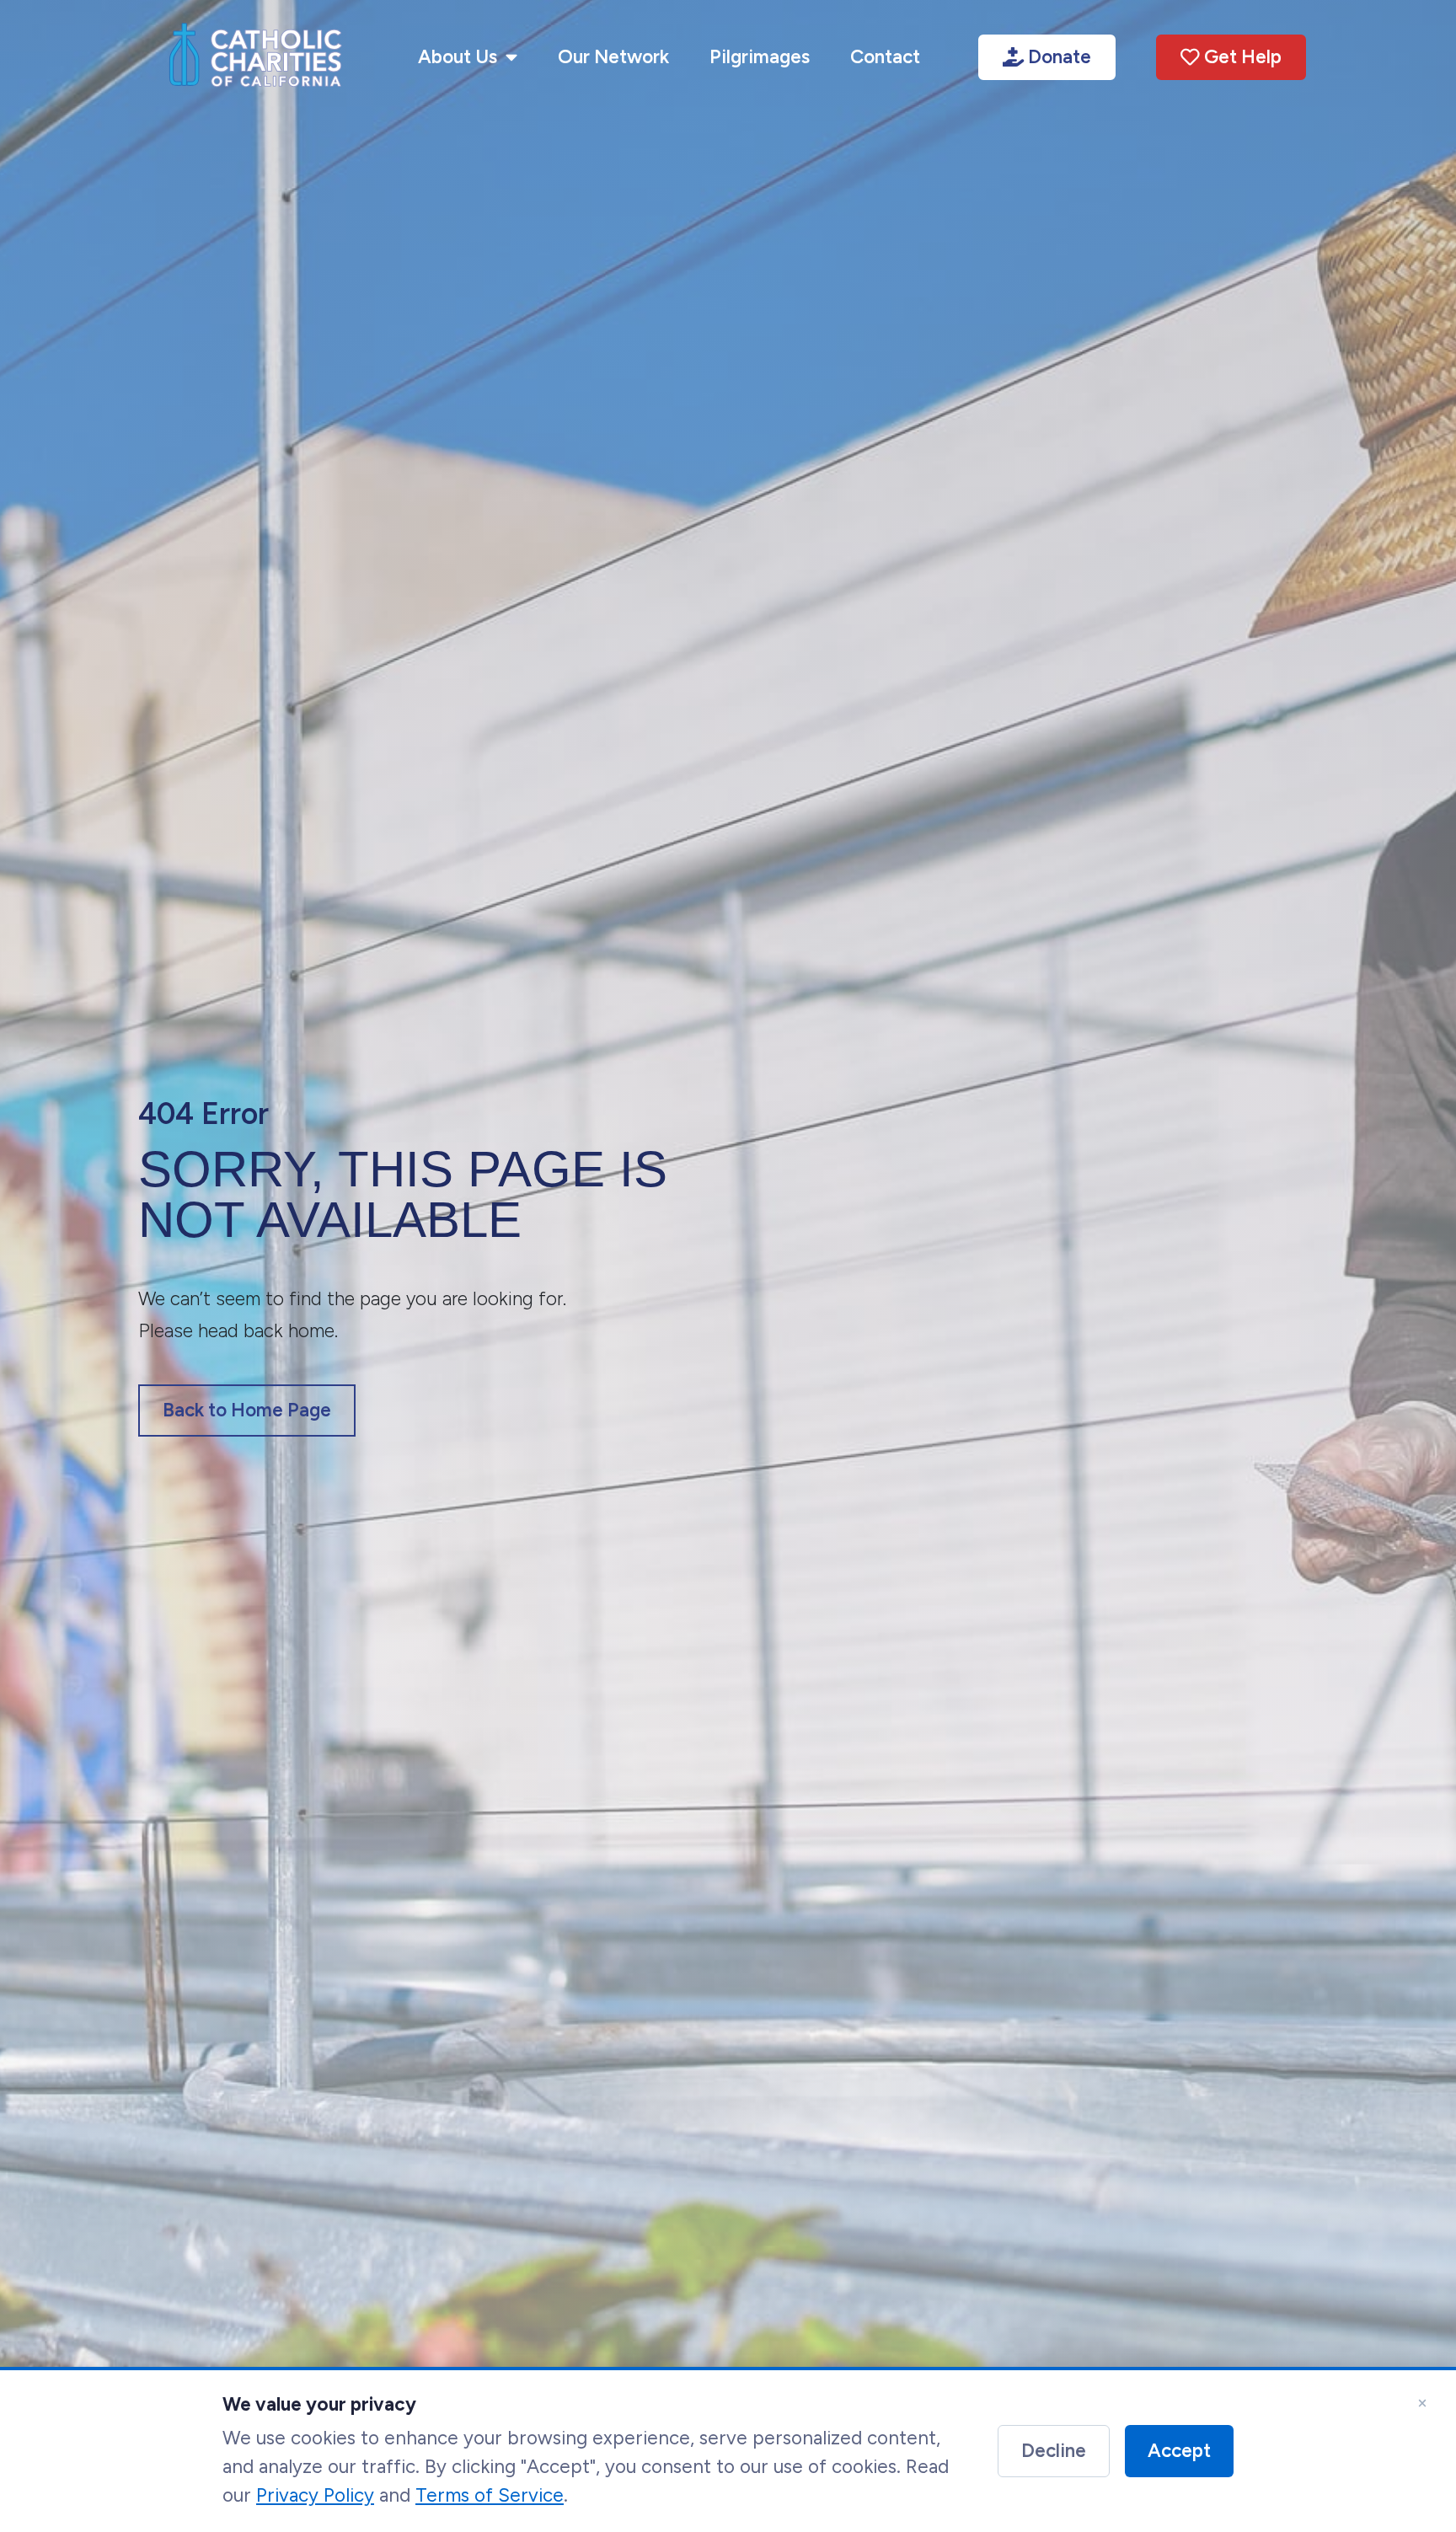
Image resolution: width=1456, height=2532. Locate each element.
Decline (1054, 2451)
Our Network (613, 57)
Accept (1179, 2451)
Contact (885, 57)
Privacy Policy (315, 2495)
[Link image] (255, 57)
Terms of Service (490, 2495)
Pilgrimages (760, 57)
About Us (458, 57)
